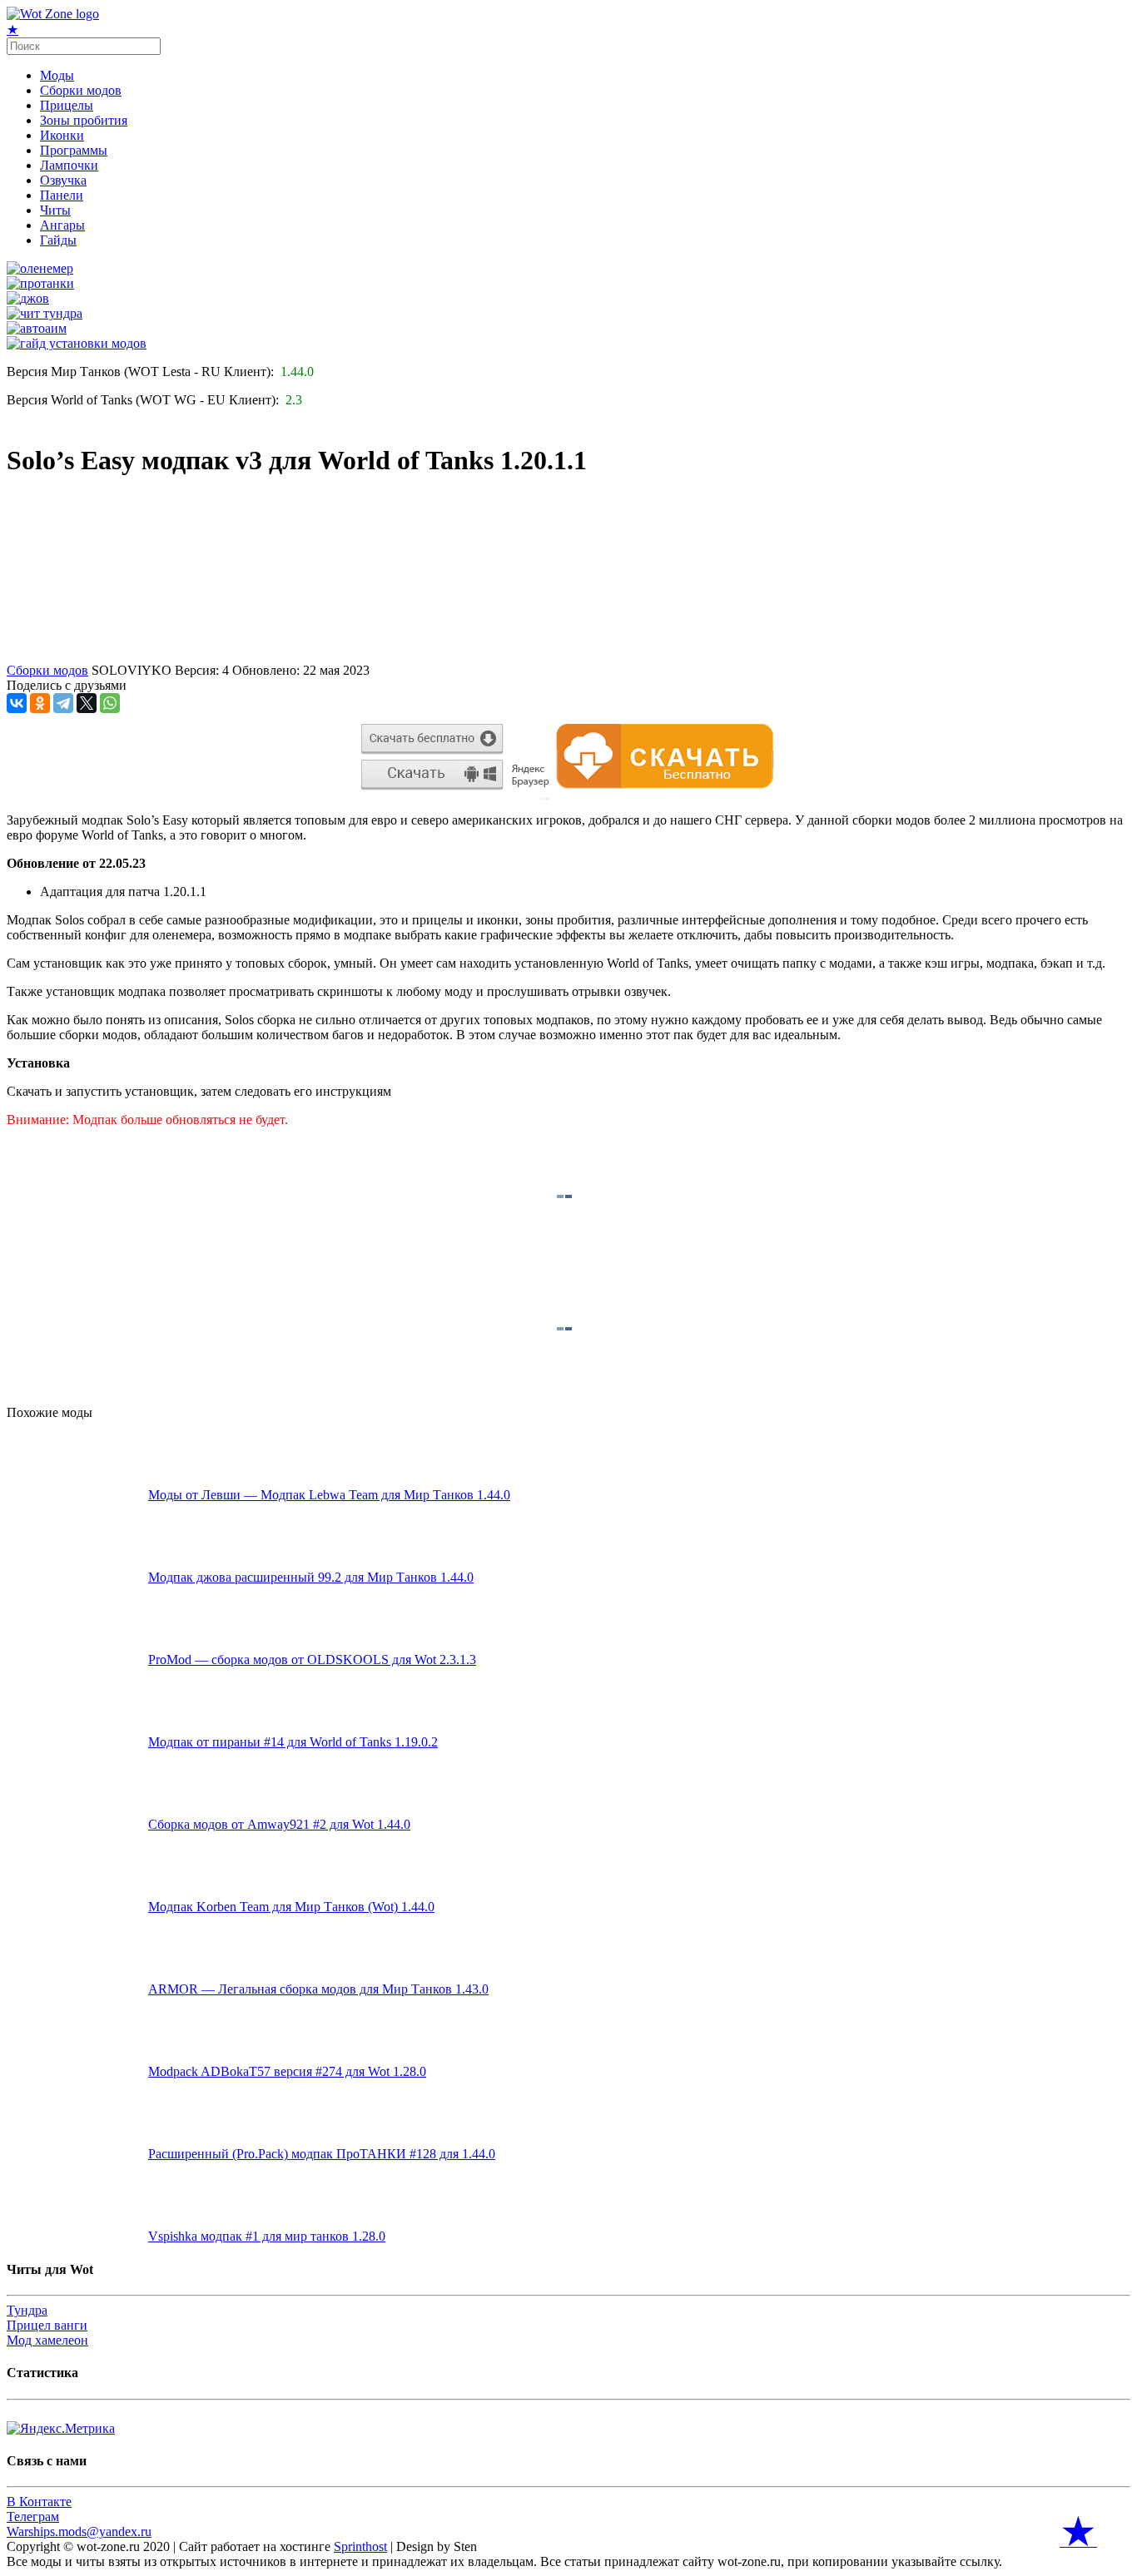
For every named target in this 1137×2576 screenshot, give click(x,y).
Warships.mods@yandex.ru (79, 2531)
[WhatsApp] (110, 703)
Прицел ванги (47, 2325)
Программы (74, 150)
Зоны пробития (84, 120)
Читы (55, 210)
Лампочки (69, 165)
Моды (57, 75)
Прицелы (67, 105)
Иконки (62, 135)
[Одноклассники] (40, 703)
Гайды (58, 240)
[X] (87, 703)
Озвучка (63, 180)
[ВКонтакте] (17, 703)
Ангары (62, 225)
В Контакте (39, 2502)
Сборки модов (81, 90)
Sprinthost (360, 2546)
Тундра (27, 2310)
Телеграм (33, 2517)
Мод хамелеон (47, 2340)
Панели (62, 195)
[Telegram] (63, 703)
